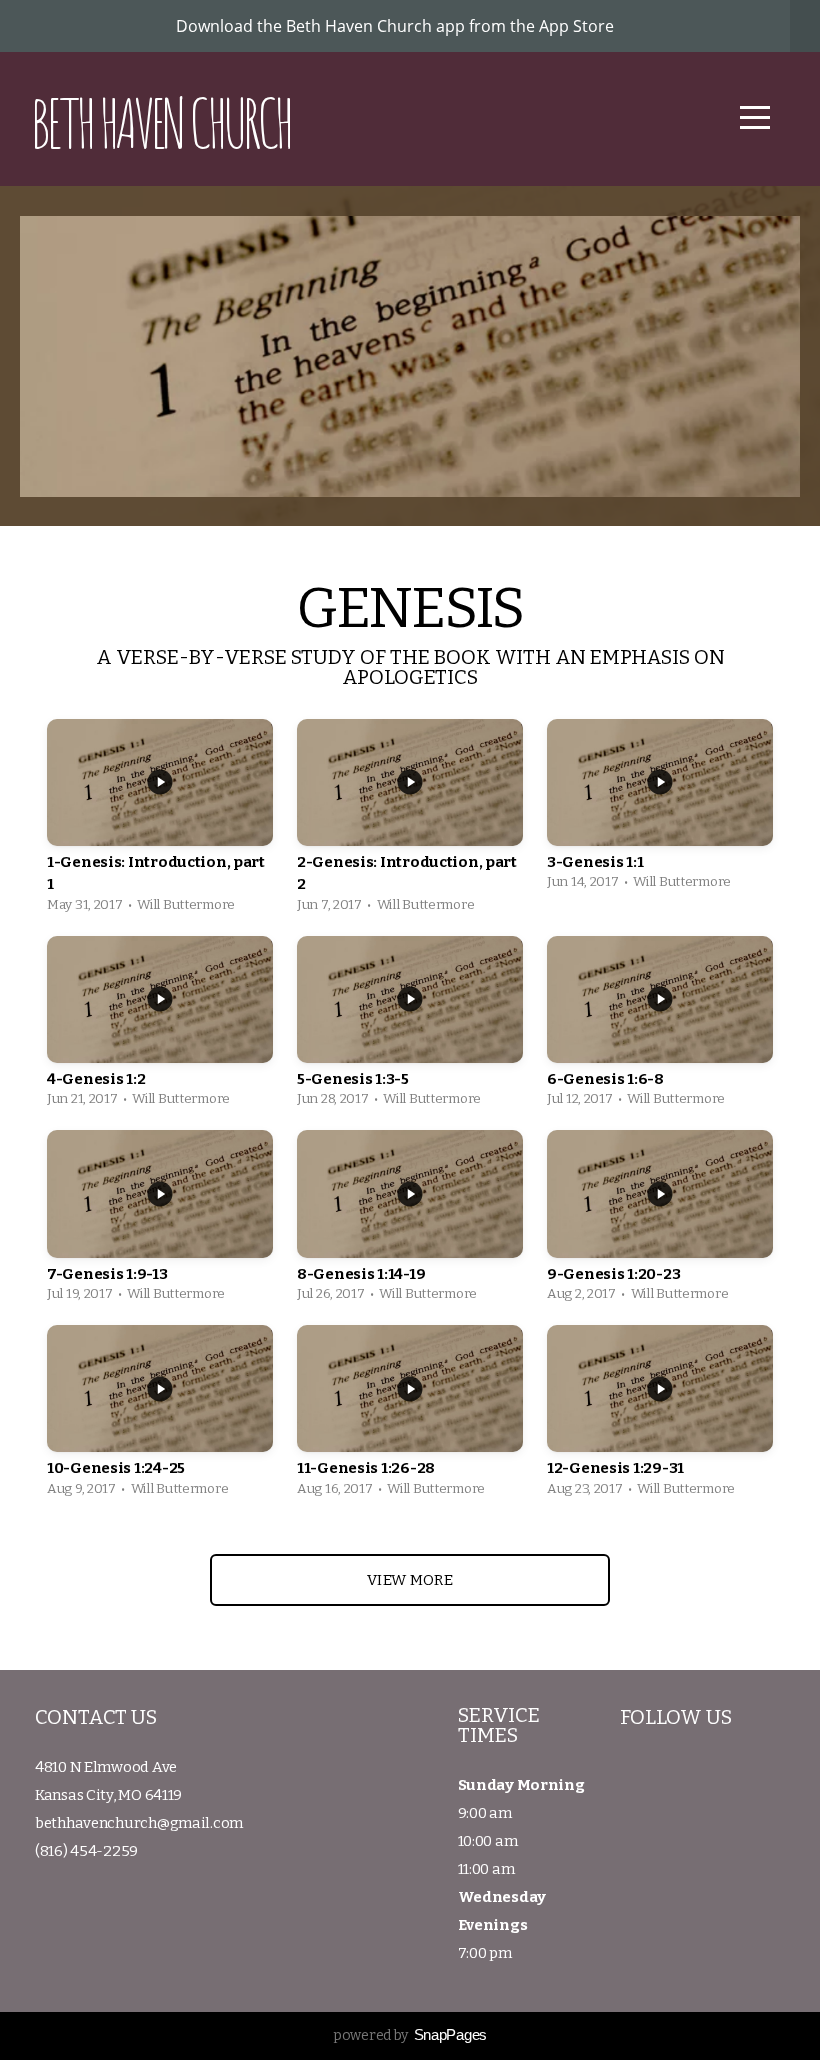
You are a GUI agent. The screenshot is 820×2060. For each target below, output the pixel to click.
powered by (410, 2035)
